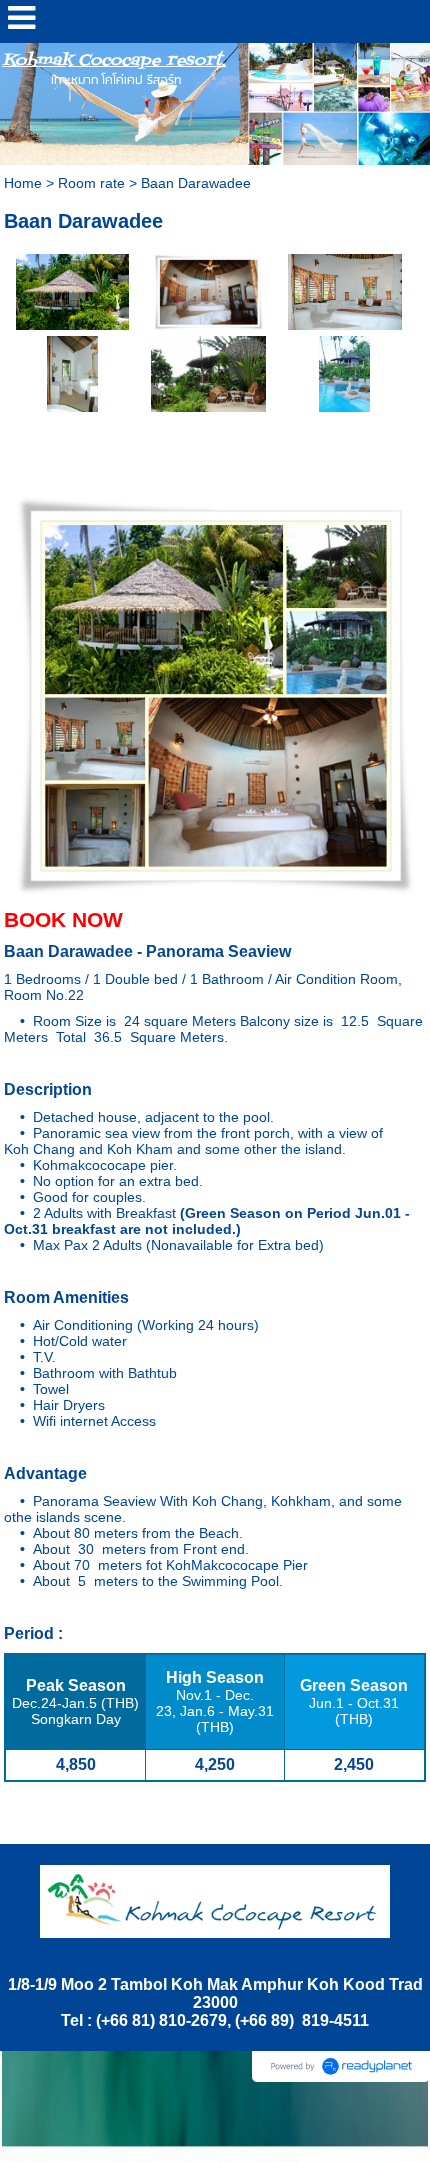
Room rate (91, 183)
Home (23, 183)
